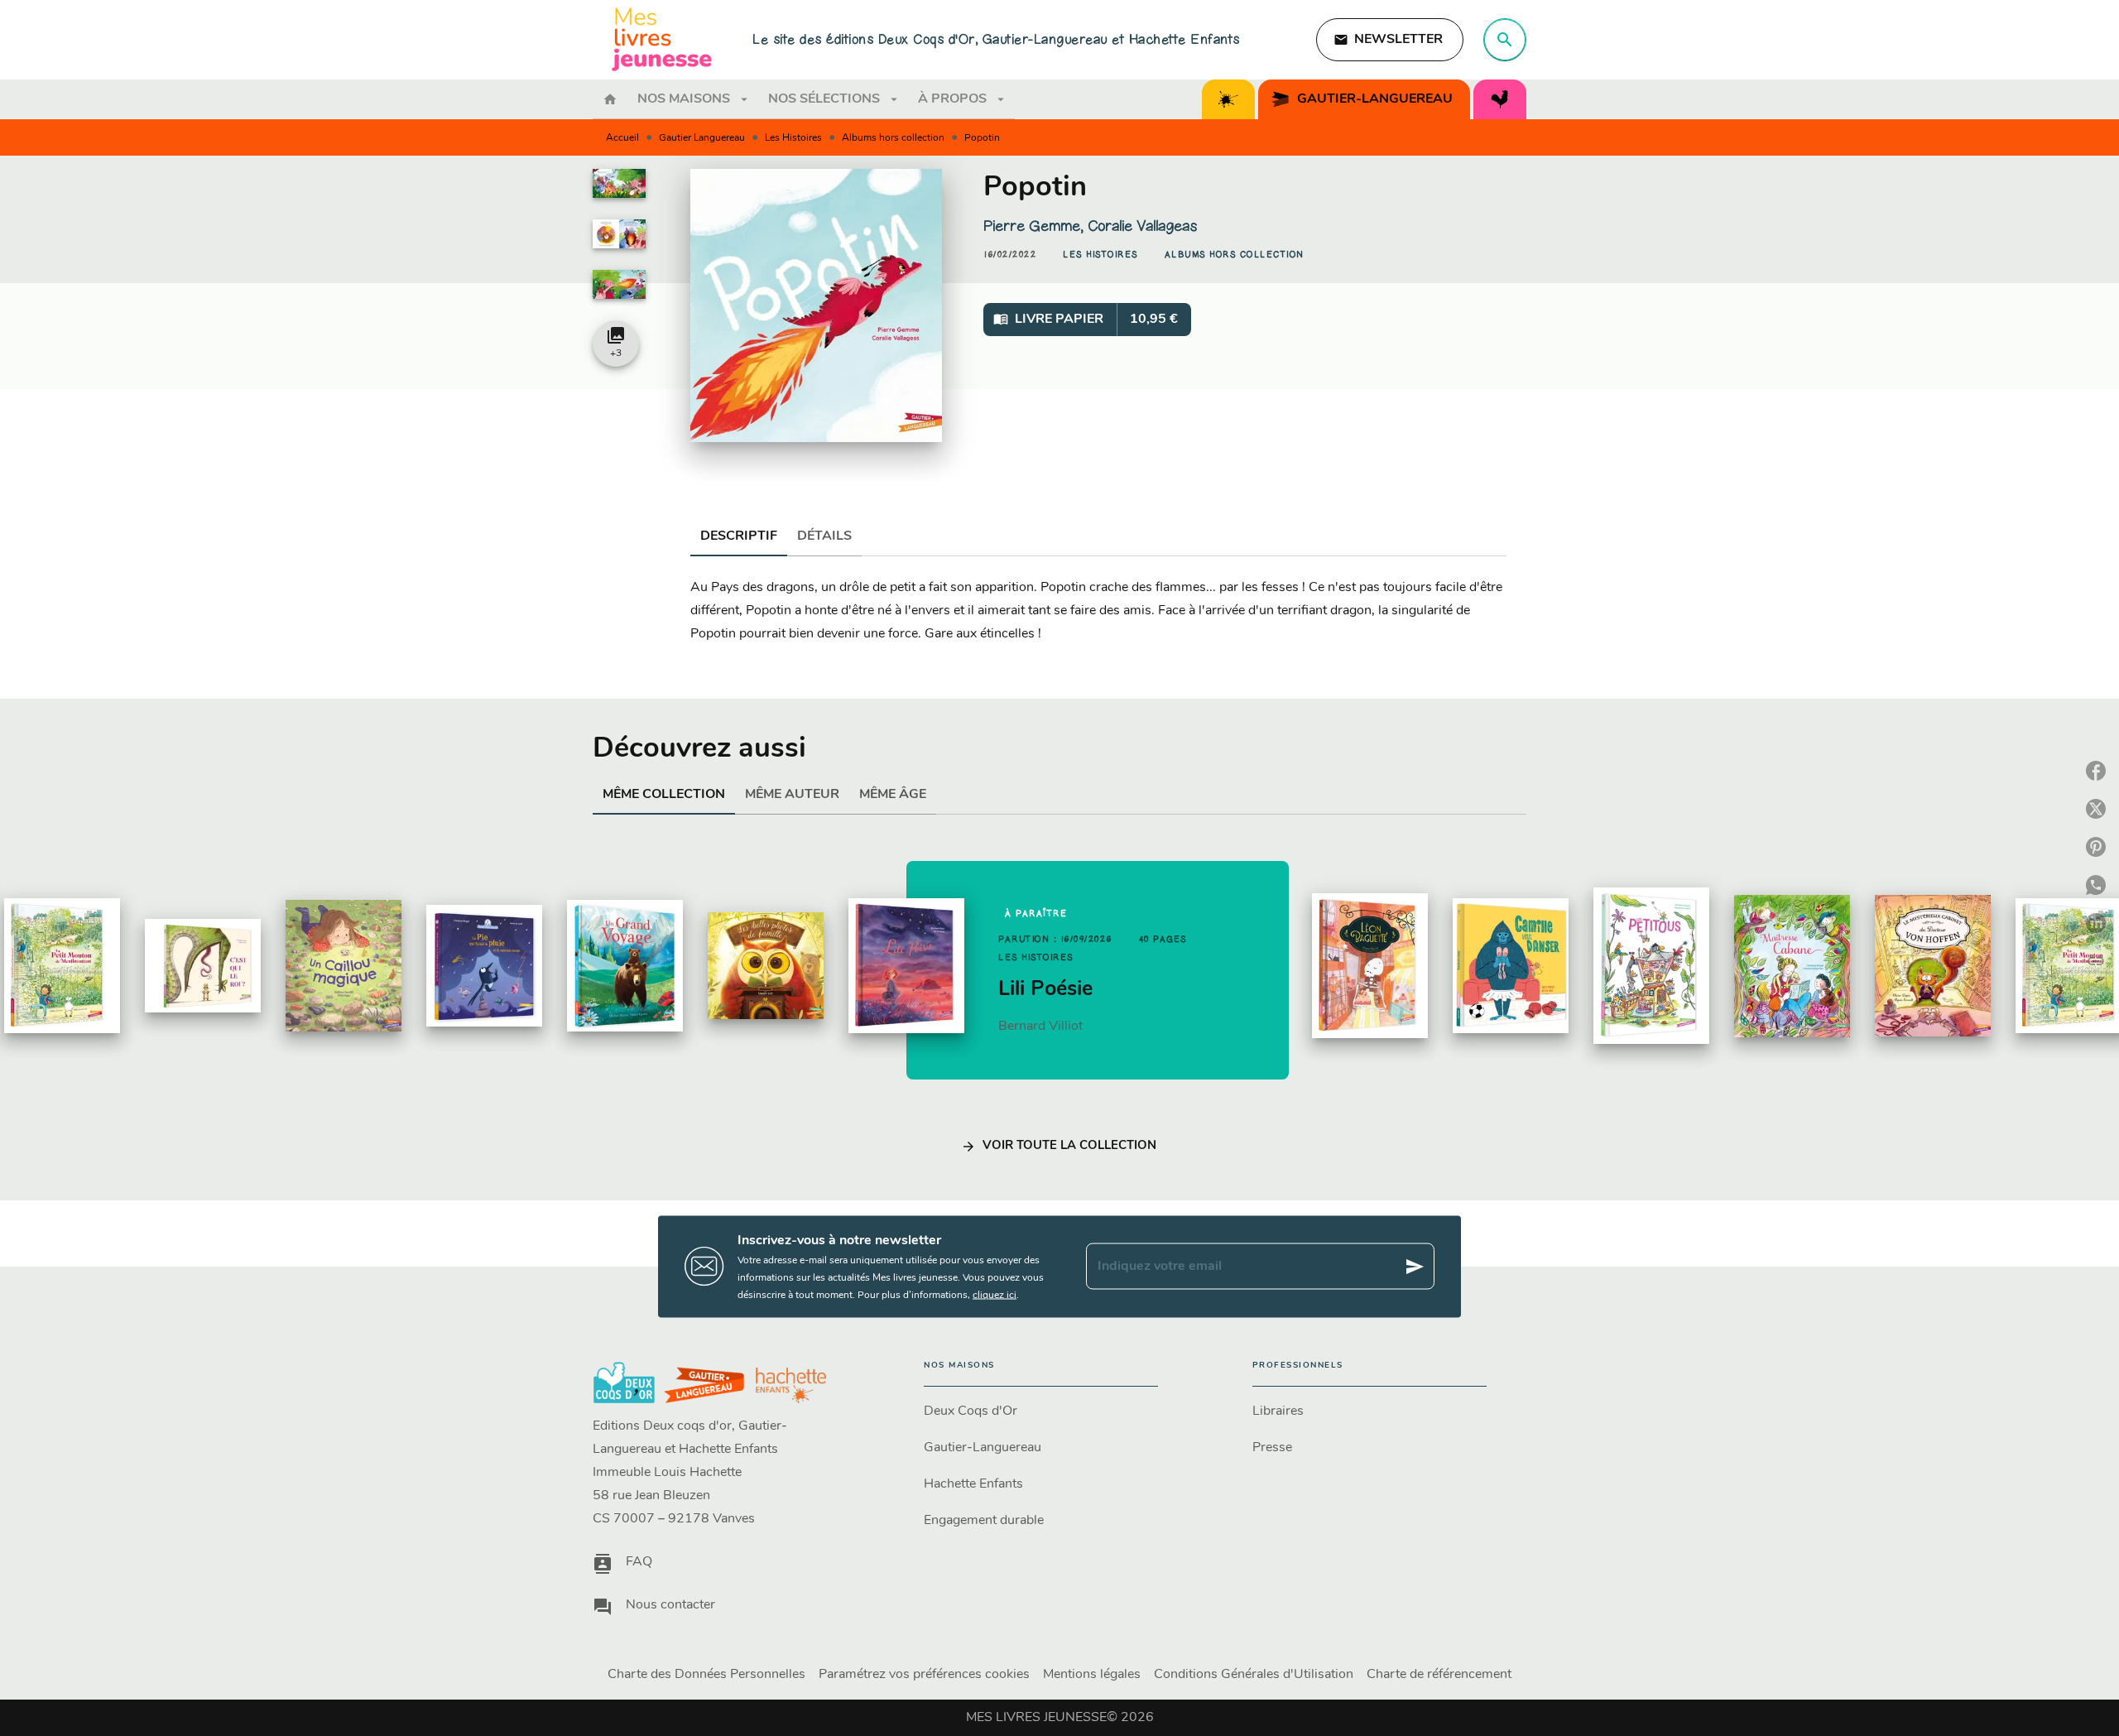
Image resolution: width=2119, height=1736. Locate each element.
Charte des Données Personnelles (706, 1675)
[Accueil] (662, 39)
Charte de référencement (1439, 1675)
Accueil (622, 138)
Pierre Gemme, (1035, 226)
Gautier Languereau (702, 138)
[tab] (610, 99)
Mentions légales (1092, 1675)
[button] (1390, 40)
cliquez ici (995, 1295)
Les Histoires (793, 138)
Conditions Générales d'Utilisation (1254, 1675)
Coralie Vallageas (1142, 226)
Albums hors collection (893, 138)
